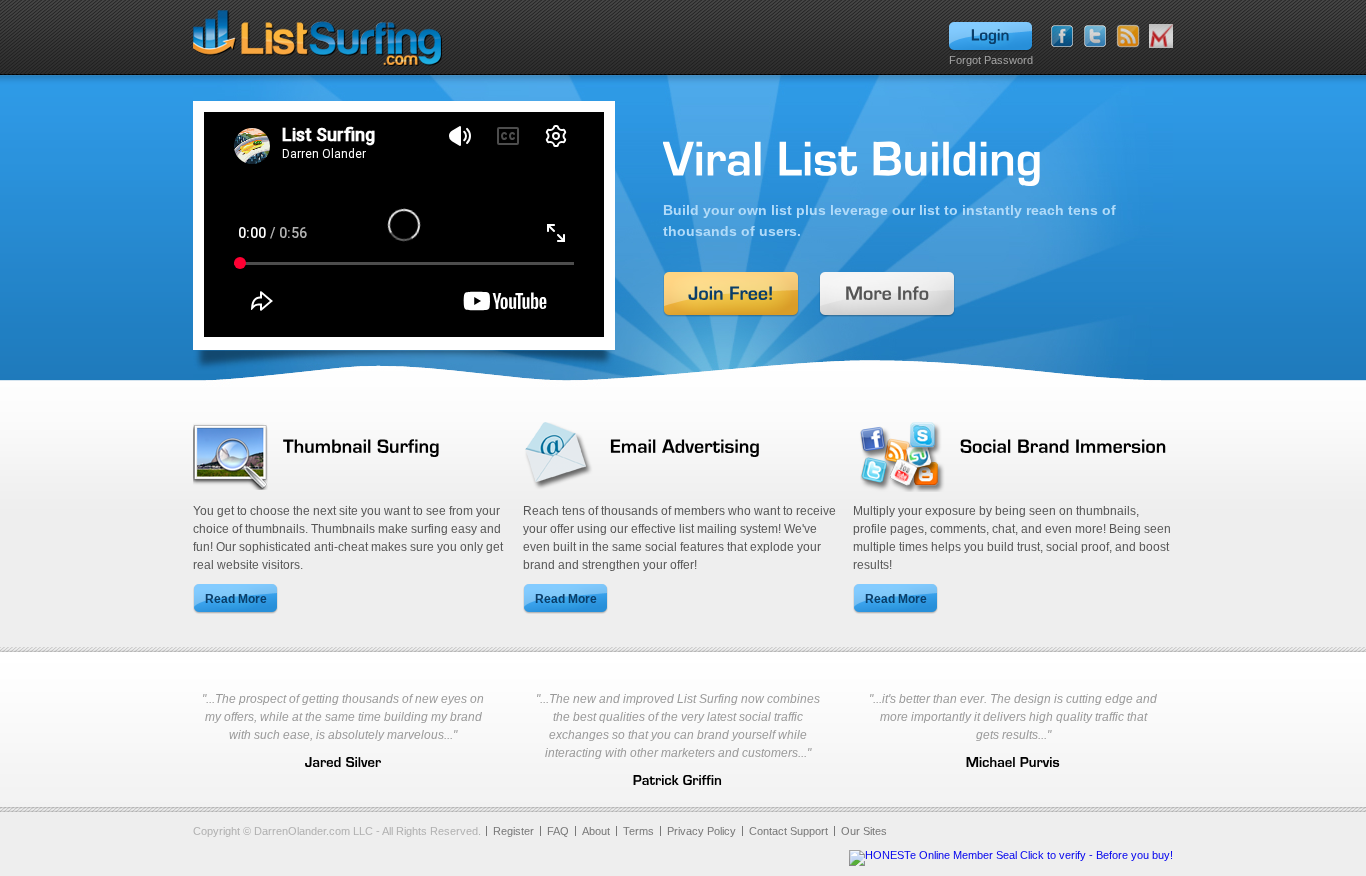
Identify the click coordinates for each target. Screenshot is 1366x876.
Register (513, 831)
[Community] (1161, 36)
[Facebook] (1062, 36)
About (596, 831)
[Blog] (1128, 36)
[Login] (990, 37)
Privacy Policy (701, 831)
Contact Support (788, 831)
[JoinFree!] (731, 294)
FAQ (558, 831)
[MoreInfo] (887, 294)
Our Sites (864, 831)
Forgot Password (991, 60)
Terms (638, 831)
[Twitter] (1095, 36)
